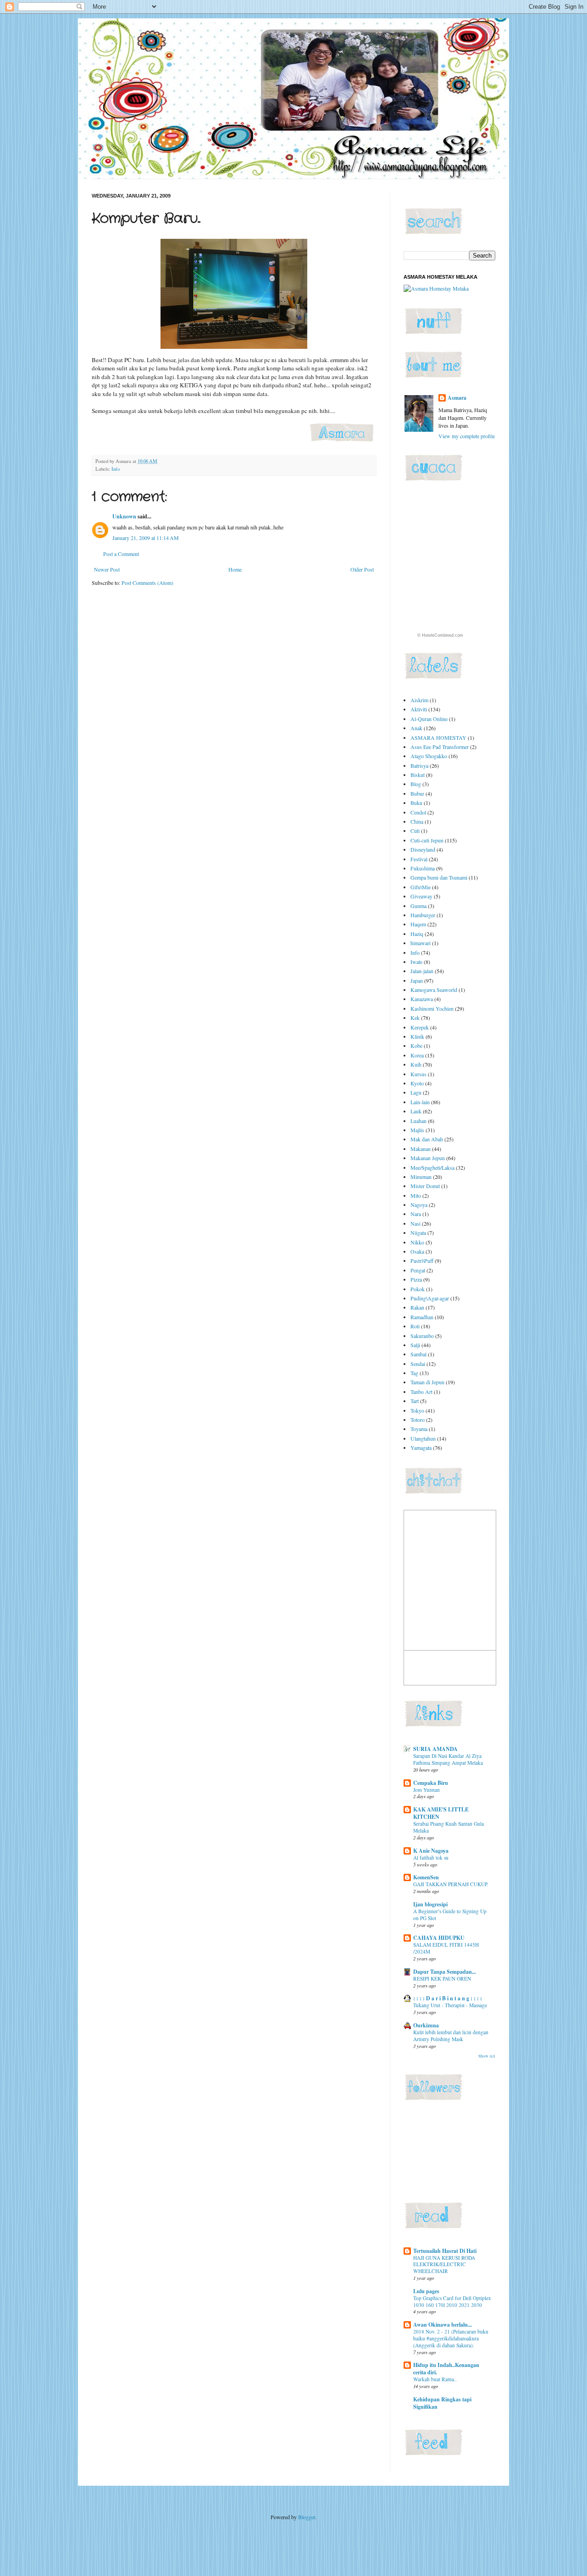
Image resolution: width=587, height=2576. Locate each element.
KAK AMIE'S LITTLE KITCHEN (441, 1813)
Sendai (418, 1364)
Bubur (417, 793)
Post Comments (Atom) (147, 583)
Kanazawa (422, 999)
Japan (417, 980)
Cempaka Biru (431, 1783)
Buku (416, 803)
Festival (419, 859)
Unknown (124, 516)
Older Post (362, 569)
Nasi (415, 1223)
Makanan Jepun (428, 1158)
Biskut (418, 775)
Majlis (417, 1130)
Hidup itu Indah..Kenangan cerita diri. (446, 2369)
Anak (416, 728)
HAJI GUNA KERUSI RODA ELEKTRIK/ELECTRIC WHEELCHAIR (444, 2265)
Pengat (418, 1270)
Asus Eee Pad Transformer (440, 747)
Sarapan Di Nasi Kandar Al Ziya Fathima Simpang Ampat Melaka (448, 1759)
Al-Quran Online (429, 719)
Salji (415, 1345)
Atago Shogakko (429, 756)
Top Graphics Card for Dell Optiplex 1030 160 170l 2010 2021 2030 (452, 2301)
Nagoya (419, 1205)
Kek (415, 1018)
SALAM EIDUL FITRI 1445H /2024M (446, 1948)
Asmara (457, 398)
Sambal (418, 1354)
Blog (416, 784)
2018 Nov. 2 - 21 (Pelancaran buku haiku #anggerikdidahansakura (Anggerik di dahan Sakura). (451, 2338)
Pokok (418, 1289)
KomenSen (426, 1877)
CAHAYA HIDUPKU (439, 1938)
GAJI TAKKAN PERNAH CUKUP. (451, 1884)
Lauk (416, 1111)
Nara (416, 1214)
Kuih (416, 1064)
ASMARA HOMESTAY (438, 738)
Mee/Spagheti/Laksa (432, 1167)
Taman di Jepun (427, 1382)
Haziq (417, 934)
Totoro (418, 1420)
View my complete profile (467, 436)
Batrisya (419, 765)
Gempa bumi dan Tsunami (439, 877)
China (417, 821)
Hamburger (423, 915)
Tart (415, 1401)
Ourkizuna (426, 2025)
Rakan (417, 1307)
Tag (414, 1373)
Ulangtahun (423, 1438)
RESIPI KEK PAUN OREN (442, 1979)
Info (116, 469)
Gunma (418, 906)
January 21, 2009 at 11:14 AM (146, 538)
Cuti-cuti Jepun (427, 840)
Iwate (416, 962)
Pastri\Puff (422, 1260)
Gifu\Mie (421, 887)
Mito (416, 1195)
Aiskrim (419, 700)
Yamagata (421, 1448)
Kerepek (420, 1027)
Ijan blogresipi (430, 1904)
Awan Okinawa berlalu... (443, 2325)
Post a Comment (121, 554)
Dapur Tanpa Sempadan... (445, 1972)
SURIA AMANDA (435, 1749)
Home (235, 569)
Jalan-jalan (422, 971)
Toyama (419, 1429)
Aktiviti (419, 709)
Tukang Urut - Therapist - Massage (450, 2005)
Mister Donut (425, 1186)
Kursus (418, 1074)
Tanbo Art (421, 1392)
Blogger (307, 2517)
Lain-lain (420, 1102)
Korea (417, 1055)
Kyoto (417, 1083)
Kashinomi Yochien (432, 1008)
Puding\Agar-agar (430, 1298)
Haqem (418, 924)
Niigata (418, 1233)
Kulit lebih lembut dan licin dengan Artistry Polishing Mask (451, 2036)
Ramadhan (422, 1317)
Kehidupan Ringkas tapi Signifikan (442, 2403)
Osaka (417, 1251)
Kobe (416, 1046)
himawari (421, 943)
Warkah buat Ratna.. (435, 2379)
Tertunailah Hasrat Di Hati (445, 2251)
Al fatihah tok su (431, 1858)
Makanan (421, 1149)
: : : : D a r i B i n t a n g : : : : (448, 1998)
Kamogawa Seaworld (434, 990)
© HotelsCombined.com (440, 635)
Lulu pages (426, 2291)
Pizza (416, 1279)
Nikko (417, 1242)
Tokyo (417, 1410)
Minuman (421, 1177)
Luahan (418, 1121)
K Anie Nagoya (431, 1851)
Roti (415, 1326)
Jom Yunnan (426, 1790)
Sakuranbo (422, 1336)
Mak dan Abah (427, 1139)
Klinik (417, 1036)
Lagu (416, 1092)
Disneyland (423, 849)
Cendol (418, 812)
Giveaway (421, 896)
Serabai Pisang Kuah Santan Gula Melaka (449, 1827)
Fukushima (423, 868)
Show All (487, 2056)
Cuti (415, 831)
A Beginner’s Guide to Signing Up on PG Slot (450, 1915)
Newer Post (107, 569)
